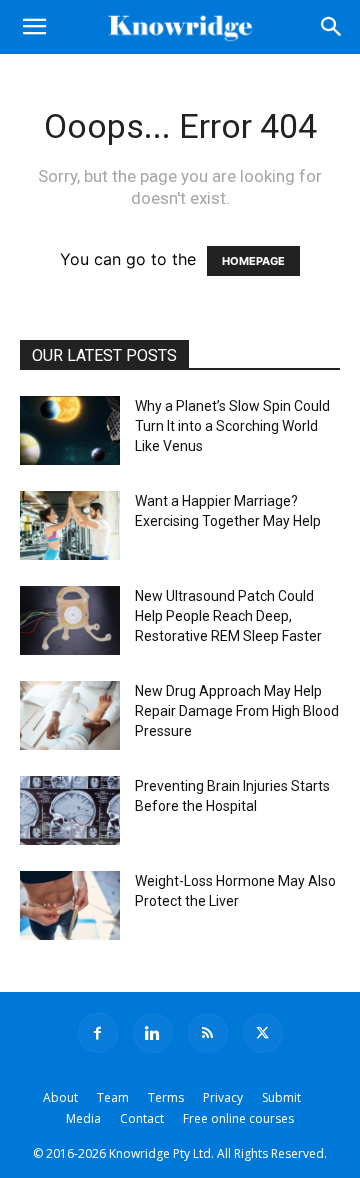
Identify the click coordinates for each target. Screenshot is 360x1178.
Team (113, 1097)
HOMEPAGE (253, 261)
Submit (281, 1097)
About (60, 1097)
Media (83, 1118)
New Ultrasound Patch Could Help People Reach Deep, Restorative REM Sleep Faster (228, 616)
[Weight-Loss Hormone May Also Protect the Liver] (70, 905)
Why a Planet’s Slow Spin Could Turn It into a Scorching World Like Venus (232, 426)
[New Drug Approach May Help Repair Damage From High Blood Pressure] (70, 715)
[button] (34, 27)
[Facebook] (98, 1033)
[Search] (332, 27)
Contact (142, 1118)
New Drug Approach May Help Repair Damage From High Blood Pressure (237, 711)
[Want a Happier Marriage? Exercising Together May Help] (70, 525)
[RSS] (208, 1033)
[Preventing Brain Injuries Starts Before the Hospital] (70, 810)
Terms (166, 1097)
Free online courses (238, 1118)
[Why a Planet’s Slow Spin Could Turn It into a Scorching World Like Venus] (70, 430)
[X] (263, 1033)
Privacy (223, 1097)
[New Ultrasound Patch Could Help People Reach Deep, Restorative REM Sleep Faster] (70, 620)
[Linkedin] (153, 1033)
